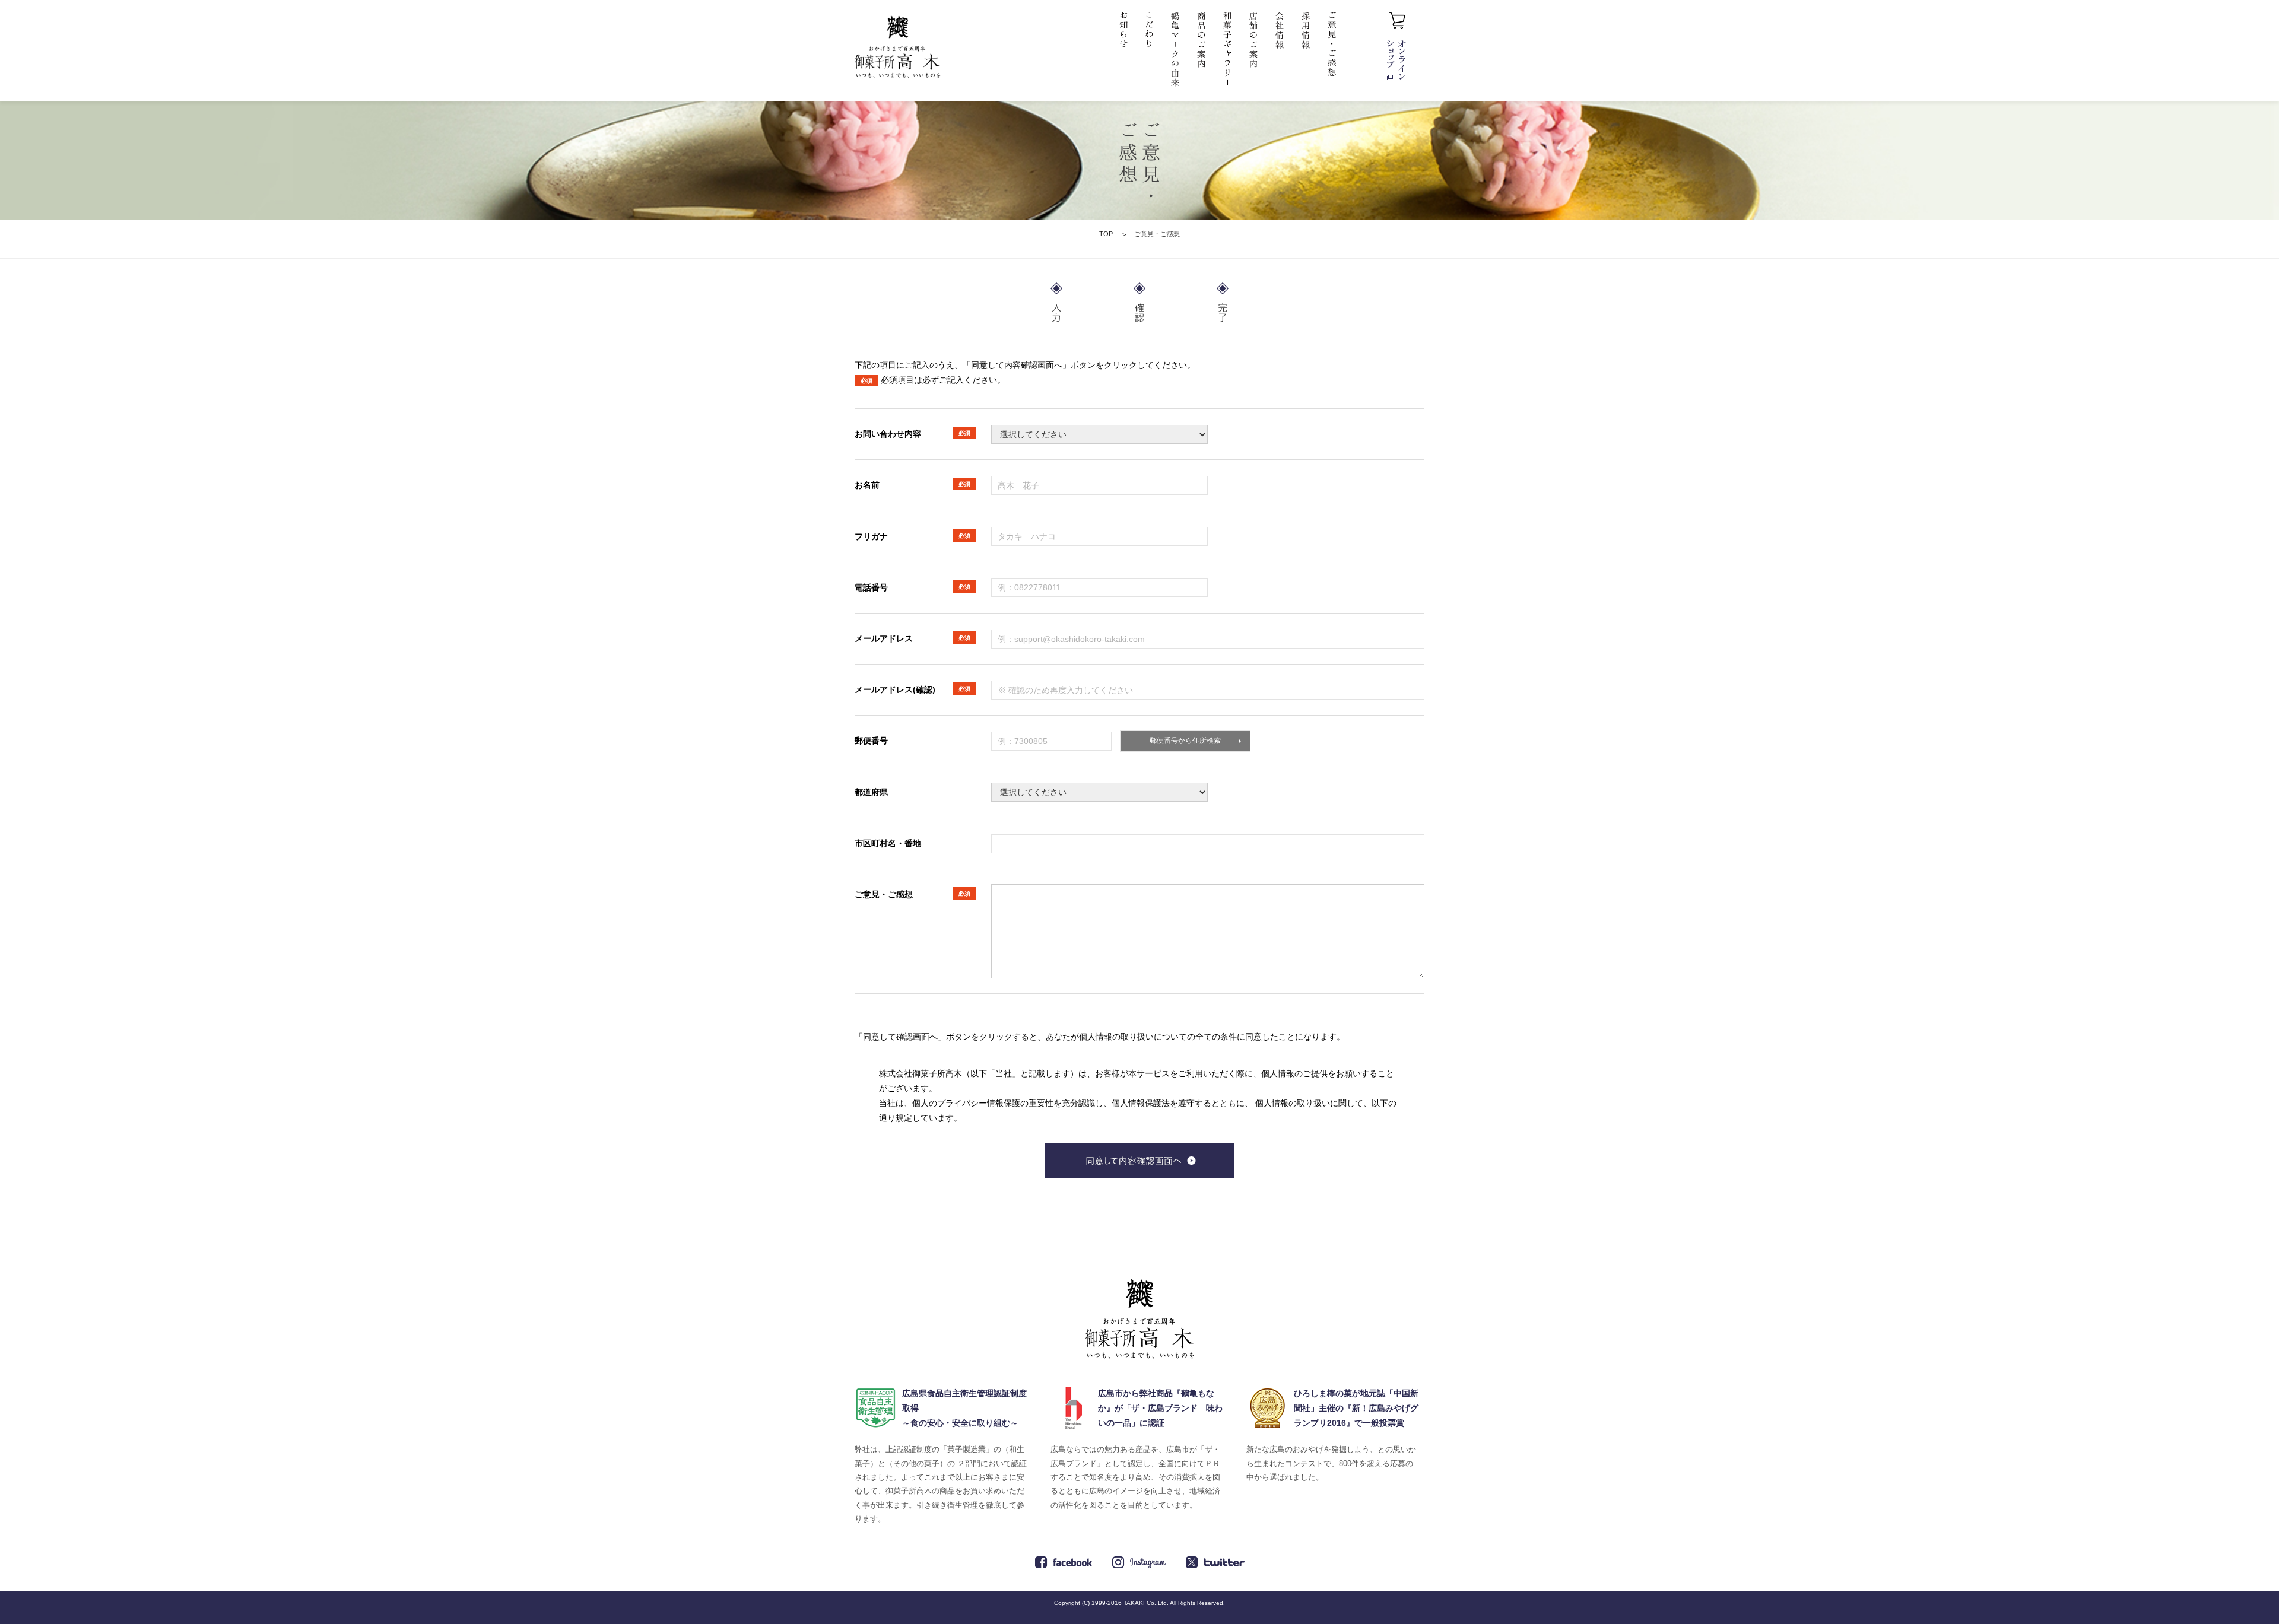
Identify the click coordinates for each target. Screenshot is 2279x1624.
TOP (1106, 234)
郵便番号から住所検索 (1185, 741)
